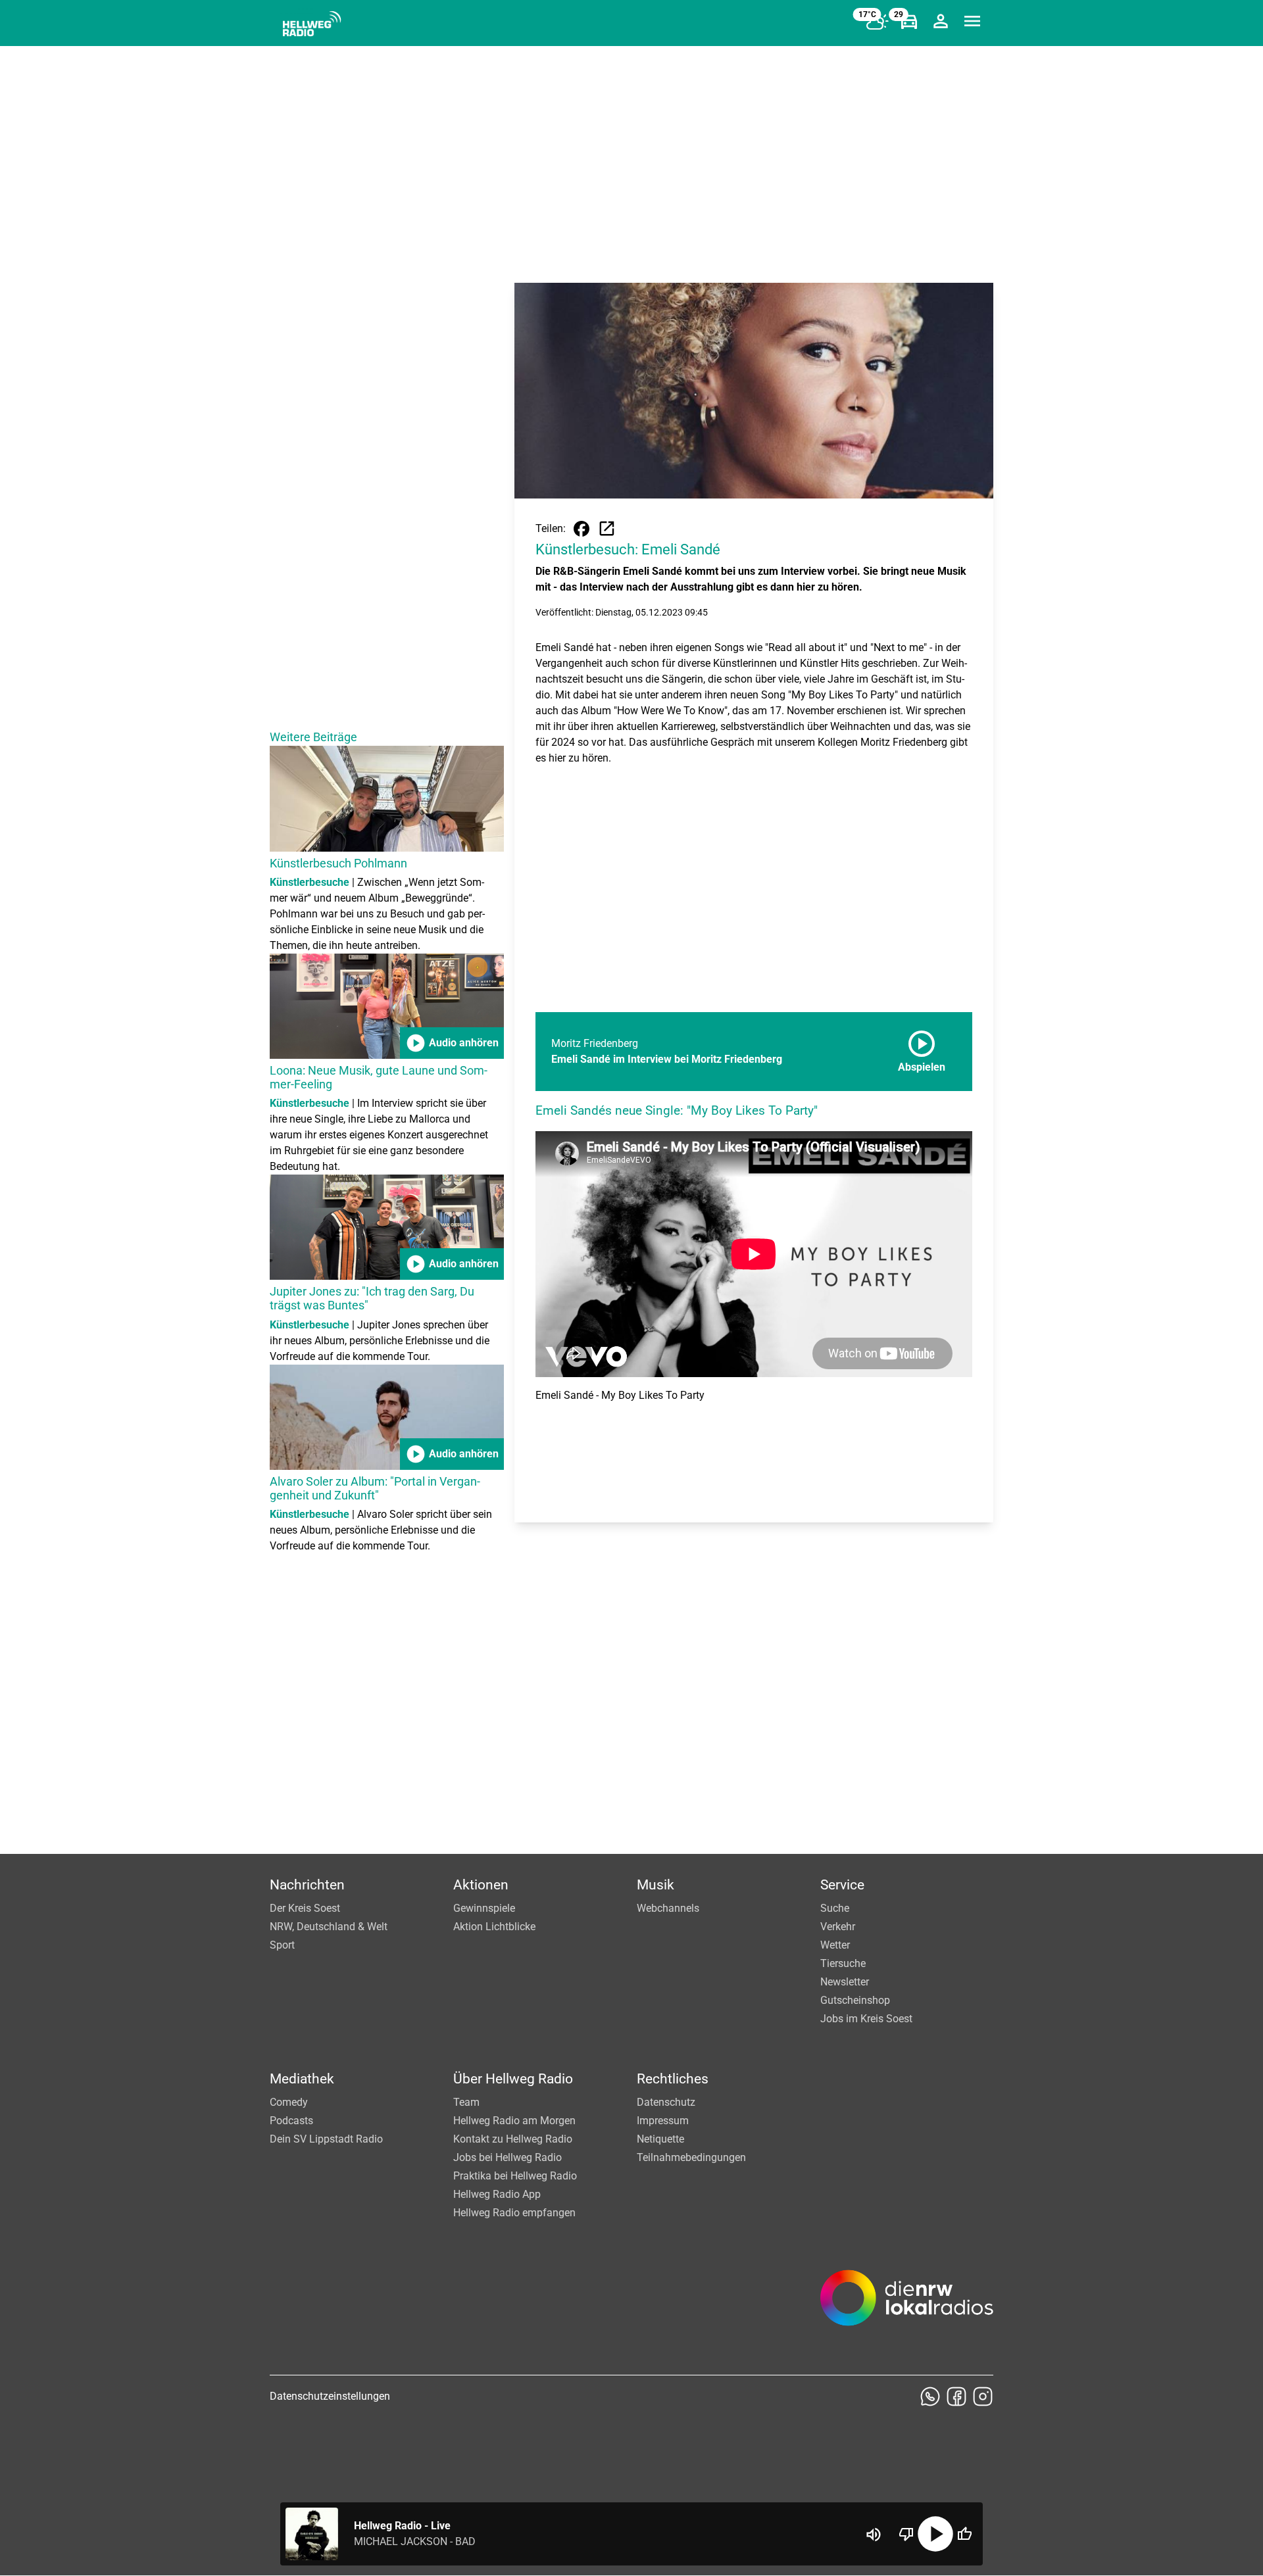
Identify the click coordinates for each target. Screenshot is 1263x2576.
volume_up (874, 2535)
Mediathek (302, 2079)
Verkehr (838, 1927)
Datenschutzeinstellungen (330, 2396)
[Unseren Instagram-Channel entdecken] (983, 2396)
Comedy (289, 2102)
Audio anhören (452, 1043)
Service (842, 1885)
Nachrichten (307, 1885)
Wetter (835, 1945)
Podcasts (291, 2121)
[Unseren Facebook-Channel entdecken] (956, 2396)
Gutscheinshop (855, 2000)
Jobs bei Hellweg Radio (508, 2157)
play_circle (935, 2534)
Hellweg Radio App (497, 2194)
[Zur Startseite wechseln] (312, 24)
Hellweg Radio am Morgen (514, 2121)
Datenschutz (666, 2102)
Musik (656, 1885)
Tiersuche (843, 1963)
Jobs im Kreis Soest (866, 2019)
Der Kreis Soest (305, 1908)
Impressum (663, 2121)
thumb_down (906, 2534)
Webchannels (668, 1908)
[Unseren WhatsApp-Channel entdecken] (930, 2396)
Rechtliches (673, 2079)
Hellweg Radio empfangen (514, 2213)
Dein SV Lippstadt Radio (326, 2139)
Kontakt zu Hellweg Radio (513, 2139)
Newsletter (845, 1982)
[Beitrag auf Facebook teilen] (582, 529)
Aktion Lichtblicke (494, 1927)
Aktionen (481, 1885)
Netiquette (660, 2139)
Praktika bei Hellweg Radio (515, 2176)
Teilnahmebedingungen (691, 2157)
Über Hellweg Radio (513, 2079)
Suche (835, 1908)
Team (466, 2102)
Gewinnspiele (484, 1908)
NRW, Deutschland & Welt (329, 1927)
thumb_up (964, 2534)
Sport (282, 1945)
